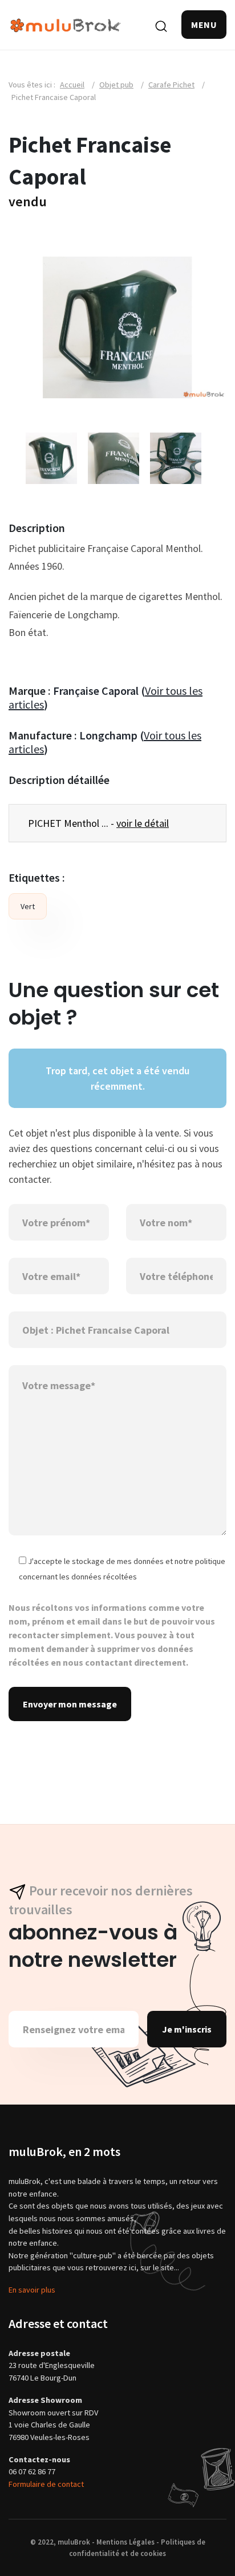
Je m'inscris (187, 2029)
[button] (204, 25)
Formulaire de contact (46, 2484)
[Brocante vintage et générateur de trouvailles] (66, 24)
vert (28, 906)
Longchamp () (105, 742)
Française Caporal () (106, 697)
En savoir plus (32, 2290)
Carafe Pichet (171, 85)
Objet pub (116, 85)
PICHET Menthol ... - (98, 823)
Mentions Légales (125, 2542)
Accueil (72, 85)
